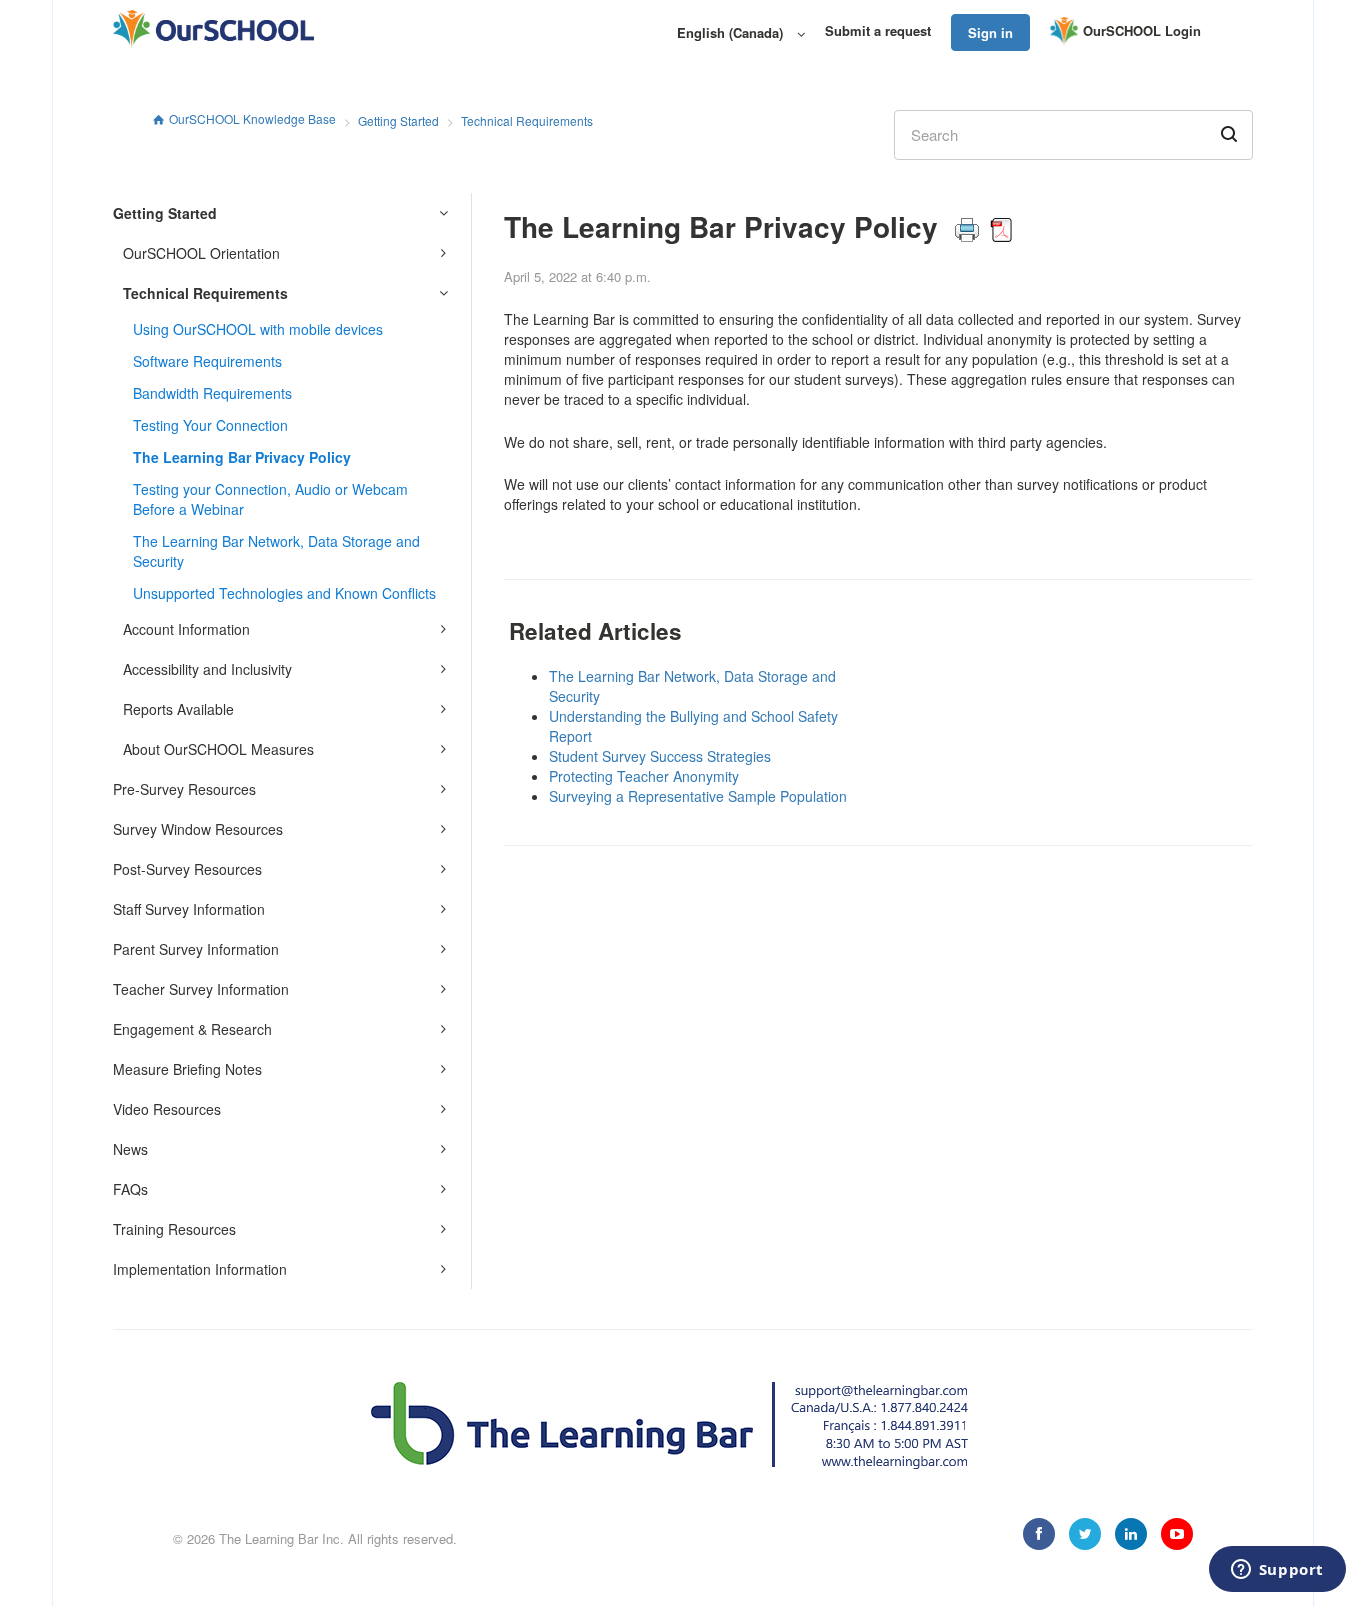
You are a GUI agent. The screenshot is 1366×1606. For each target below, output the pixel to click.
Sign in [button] (990, 32)
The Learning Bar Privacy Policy (242, 457)
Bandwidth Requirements (212, 393)
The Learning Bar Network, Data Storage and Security (276, 551)
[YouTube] (1177, 1534)
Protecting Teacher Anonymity (644, 776)
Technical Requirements (527, 120)
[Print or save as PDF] (983, 226)
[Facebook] (1039, 1534)
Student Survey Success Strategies (660, 756)
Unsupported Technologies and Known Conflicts (284, 593)
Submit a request (878, 31)
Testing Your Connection (210, 425)
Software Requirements (207, 361)
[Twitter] (1085, 1534)
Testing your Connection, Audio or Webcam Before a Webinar (270, 499)
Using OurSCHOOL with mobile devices (258, 329)
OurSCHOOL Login (1142, 30)
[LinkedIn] (1131, 1534)
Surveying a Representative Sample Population (698, 796)
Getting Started (398, 120)
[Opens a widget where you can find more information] (1277, 1571)
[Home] (213, 30)
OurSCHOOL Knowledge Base (252, 118)
